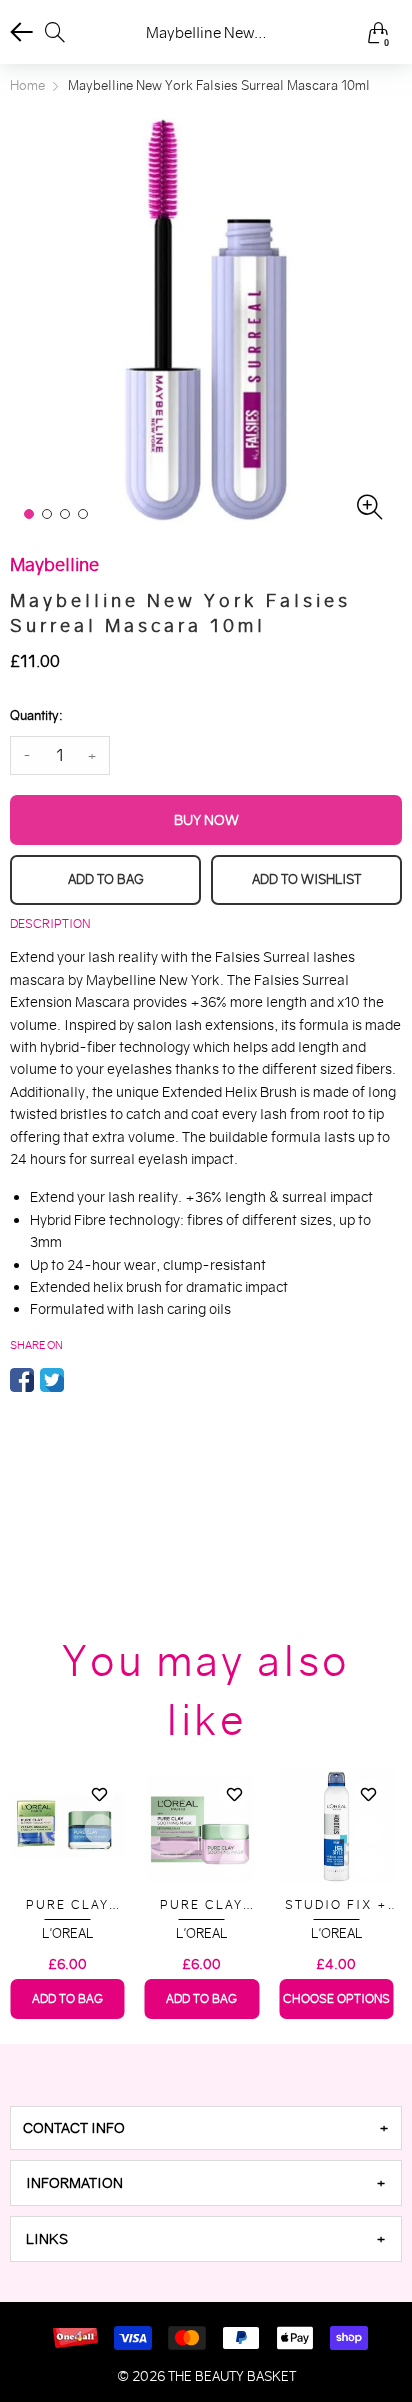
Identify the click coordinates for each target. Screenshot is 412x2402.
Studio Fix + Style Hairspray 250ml (336, 1905)
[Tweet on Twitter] (52, 1380)
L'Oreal (67, 1933)
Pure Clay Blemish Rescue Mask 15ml (67, 1905)
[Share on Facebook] (22, 1380)
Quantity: (36, 715)
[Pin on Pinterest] (82, 1380)
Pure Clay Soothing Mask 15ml (201, 1905)
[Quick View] (100, 1829)
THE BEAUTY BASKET (232, 2376)
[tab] (206, 2128)
